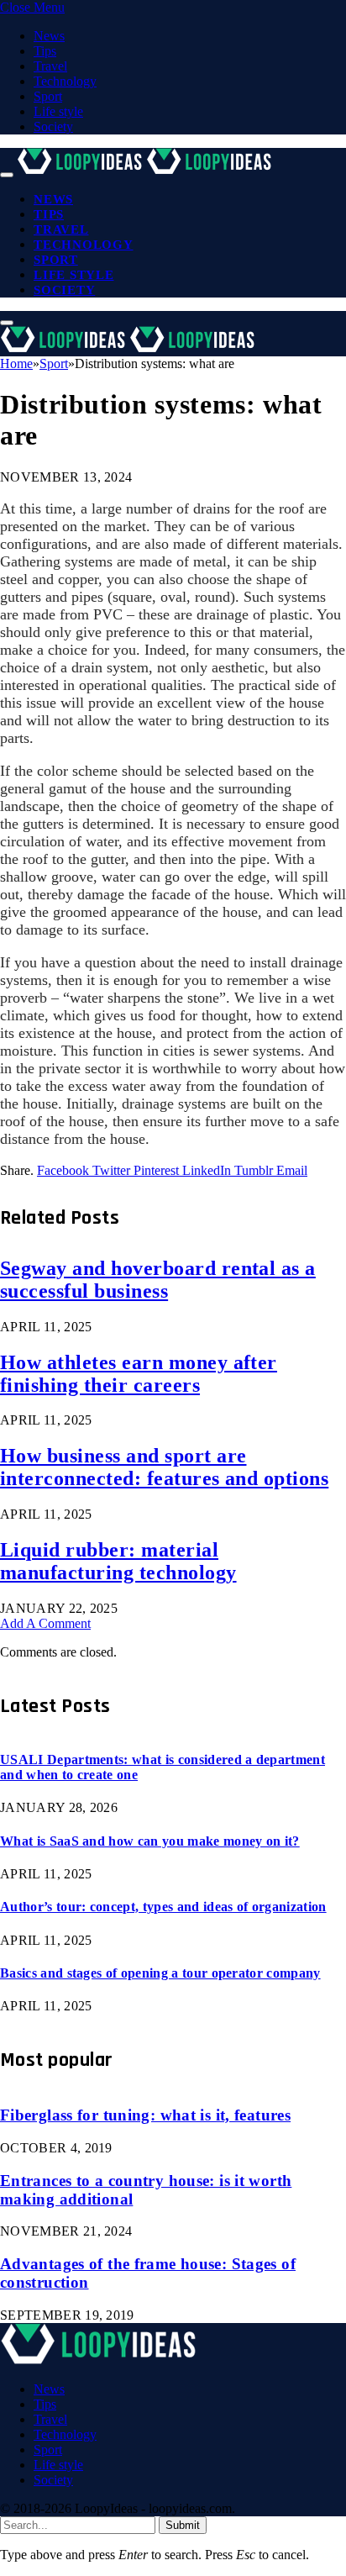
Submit (183, 2525)
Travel (50, 66)
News (49, 36)
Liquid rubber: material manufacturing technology (118, 1561)
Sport (48, 96)
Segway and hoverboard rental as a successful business (158, 1280)
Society (53, 126)
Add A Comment (45, 1623)
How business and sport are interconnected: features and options (164, 1467)
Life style (58, 111)
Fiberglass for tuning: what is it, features (145, 2115)
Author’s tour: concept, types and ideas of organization (163, 1907)
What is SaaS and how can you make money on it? (150, 1841)
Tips (45, 51)
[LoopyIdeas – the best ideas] (146, 170)
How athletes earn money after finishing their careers (139, 1374)
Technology (65, 81)
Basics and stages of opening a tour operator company (160, 1973)
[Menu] (7, 175)
